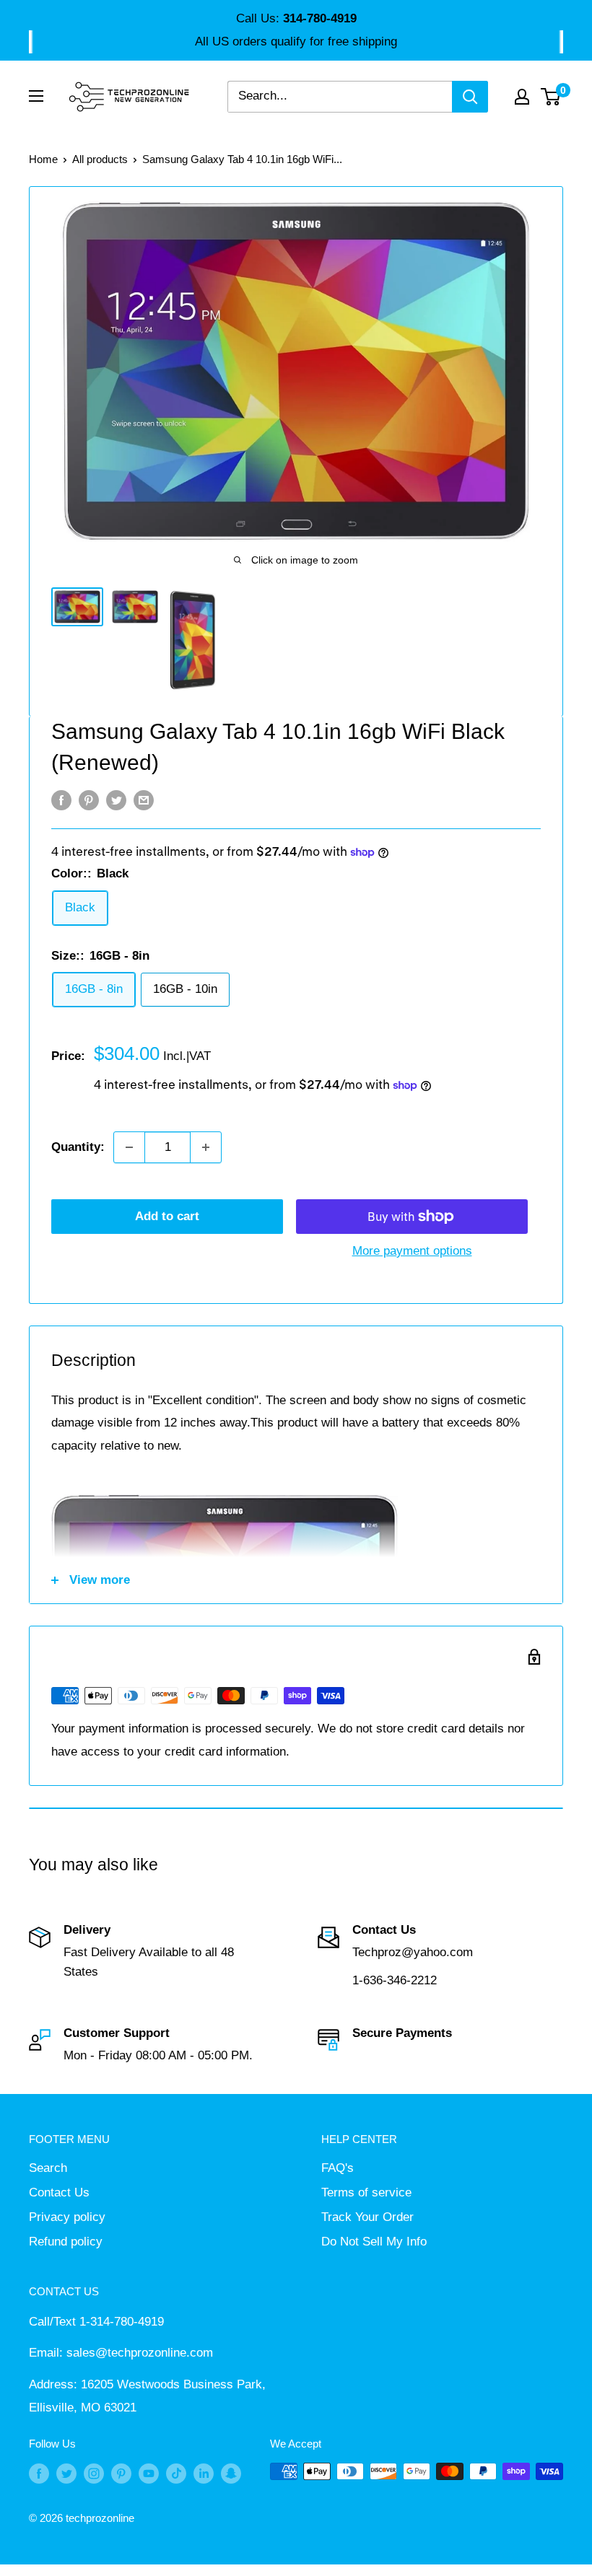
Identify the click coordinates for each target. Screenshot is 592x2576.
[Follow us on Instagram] (94, 2473)
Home (43, 159)
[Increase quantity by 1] (206, 1147)
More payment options (412, 1251)
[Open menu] (36, 96)
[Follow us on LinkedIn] (204, 2473)
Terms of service (366, 2192)
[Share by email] (144, 800)
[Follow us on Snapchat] (231, 2473)
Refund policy (66, 2242)
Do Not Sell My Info (374, 2242)
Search (48, 2168)
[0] (551, 97)
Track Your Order (367, 2217)
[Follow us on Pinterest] (121, 2473)
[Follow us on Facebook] (39, 2473)
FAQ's (338, 2168)
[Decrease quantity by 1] (129, 1147)
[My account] (522, 97)
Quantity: (78, 1147)
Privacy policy (67, 2217)
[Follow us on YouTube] (149, 2473)
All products (100, 159)
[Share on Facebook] (61, 800)
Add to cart (167, 1216)
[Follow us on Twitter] (66, 2473)
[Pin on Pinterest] (89, 800)
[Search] (470, 97)
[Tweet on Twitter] (116, 800)
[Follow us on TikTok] (176, 2473)
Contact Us (59, 2192)
